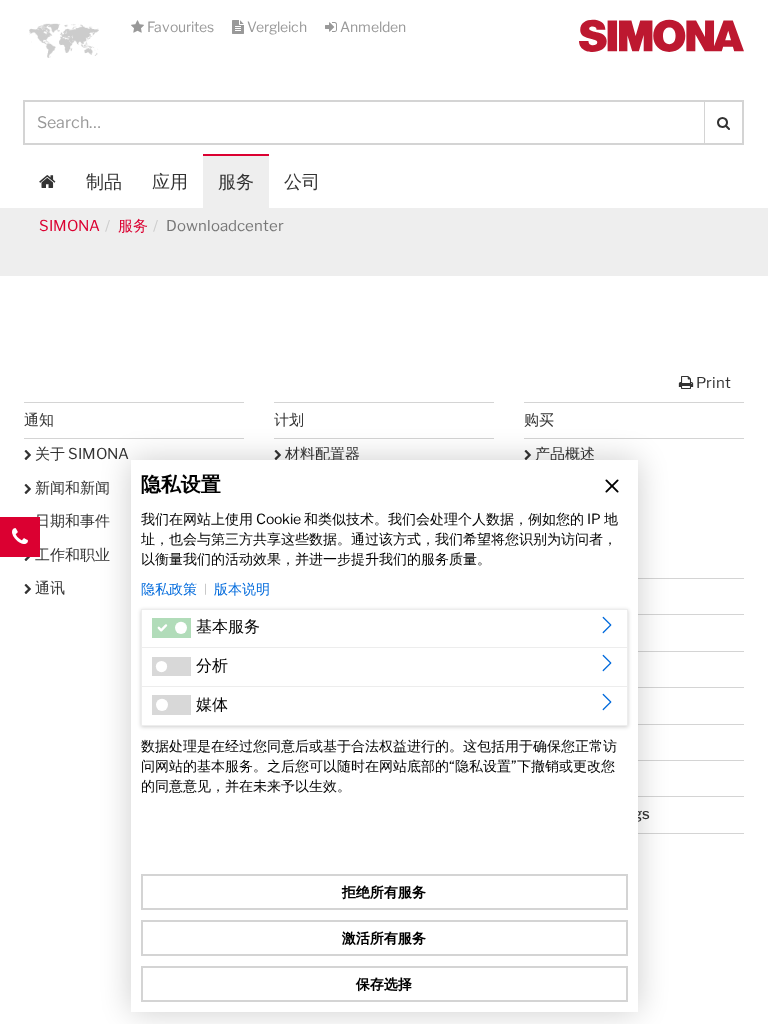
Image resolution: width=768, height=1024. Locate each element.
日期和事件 (71, 521)
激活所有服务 (384, 937)
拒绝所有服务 (384, 891)
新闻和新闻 (71, 488)
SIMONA (69, 226)
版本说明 (242, 588)
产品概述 (563, 454)
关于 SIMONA (80, 454)
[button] (64, 40)
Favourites (180, 26)
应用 (170, 181)
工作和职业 (71, 555)
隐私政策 (169, 588)
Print (712, 383)
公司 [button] (302, 181)
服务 (133, 226)
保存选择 (384, 983)
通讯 (48, 588)
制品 (104, 181)
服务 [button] (236, 181)
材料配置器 (321, 454)
